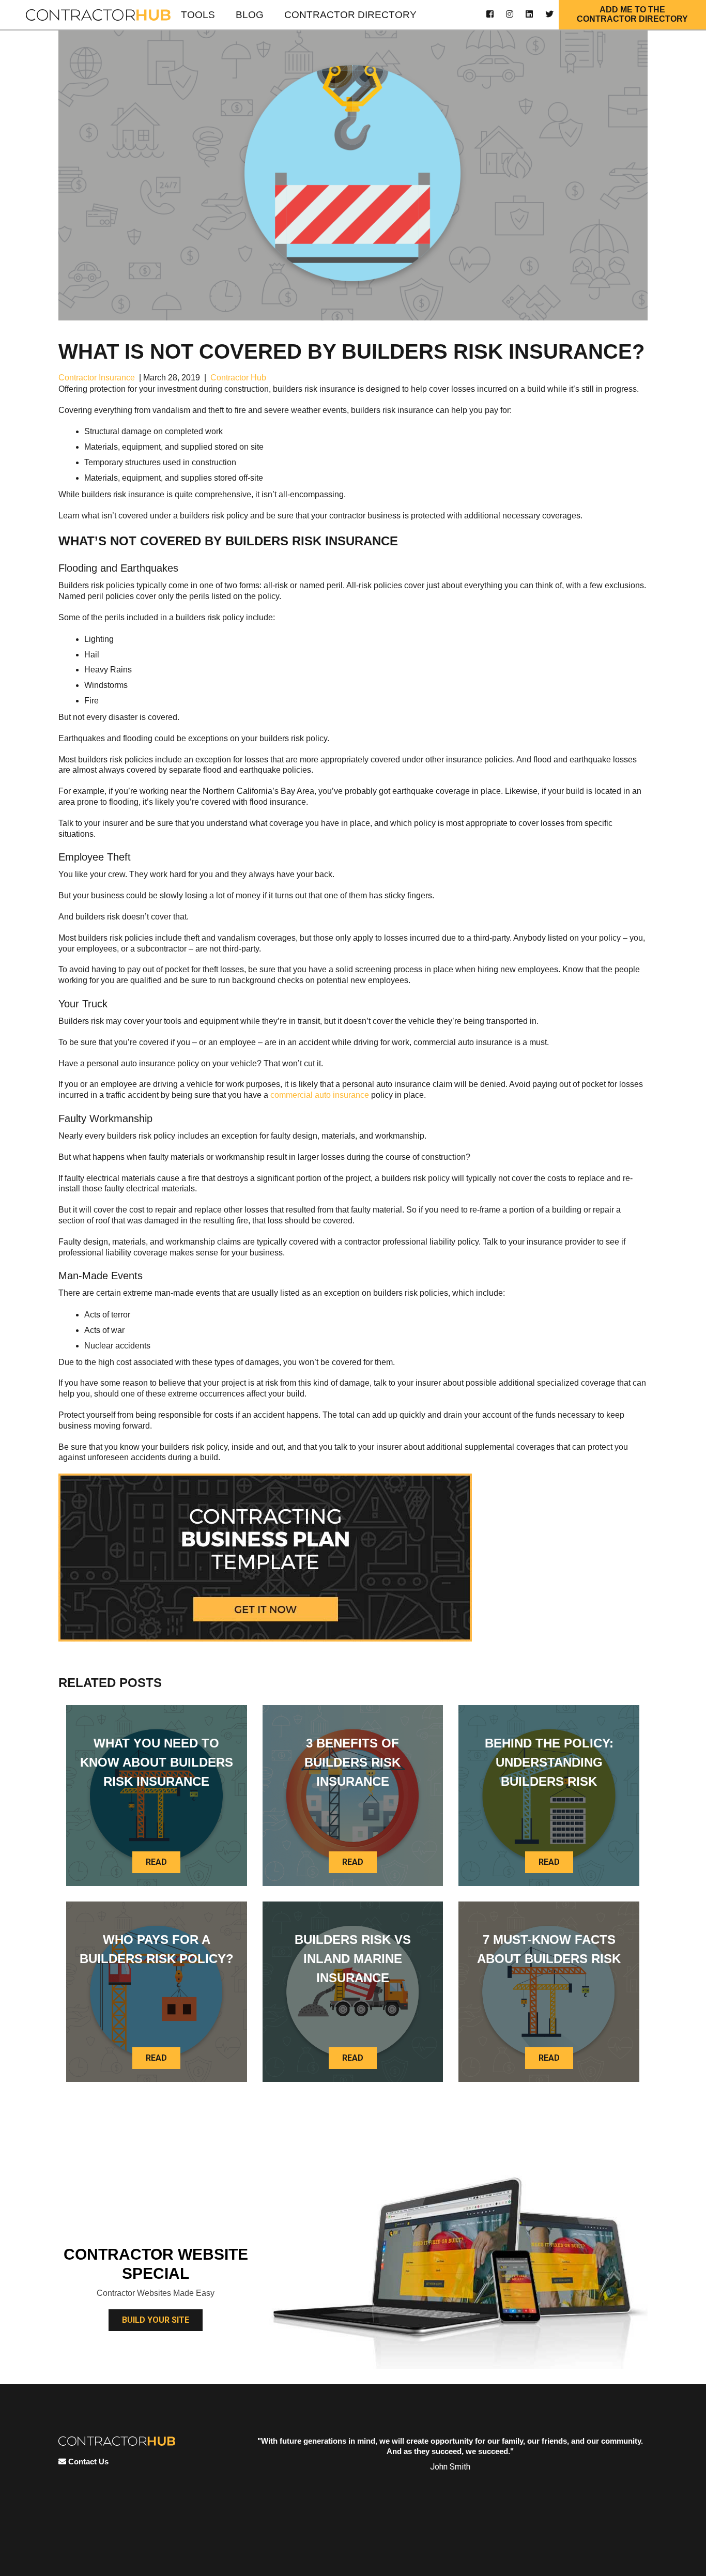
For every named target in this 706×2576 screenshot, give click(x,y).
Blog (250, 15)
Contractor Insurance (97, 378)
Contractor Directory (350, 15)
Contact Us (87, 2462)
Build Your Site (156, 2320)
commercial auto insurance (320, 1095)
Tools (198, 15)
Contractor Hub (238, 378)
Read (156, 1862)
